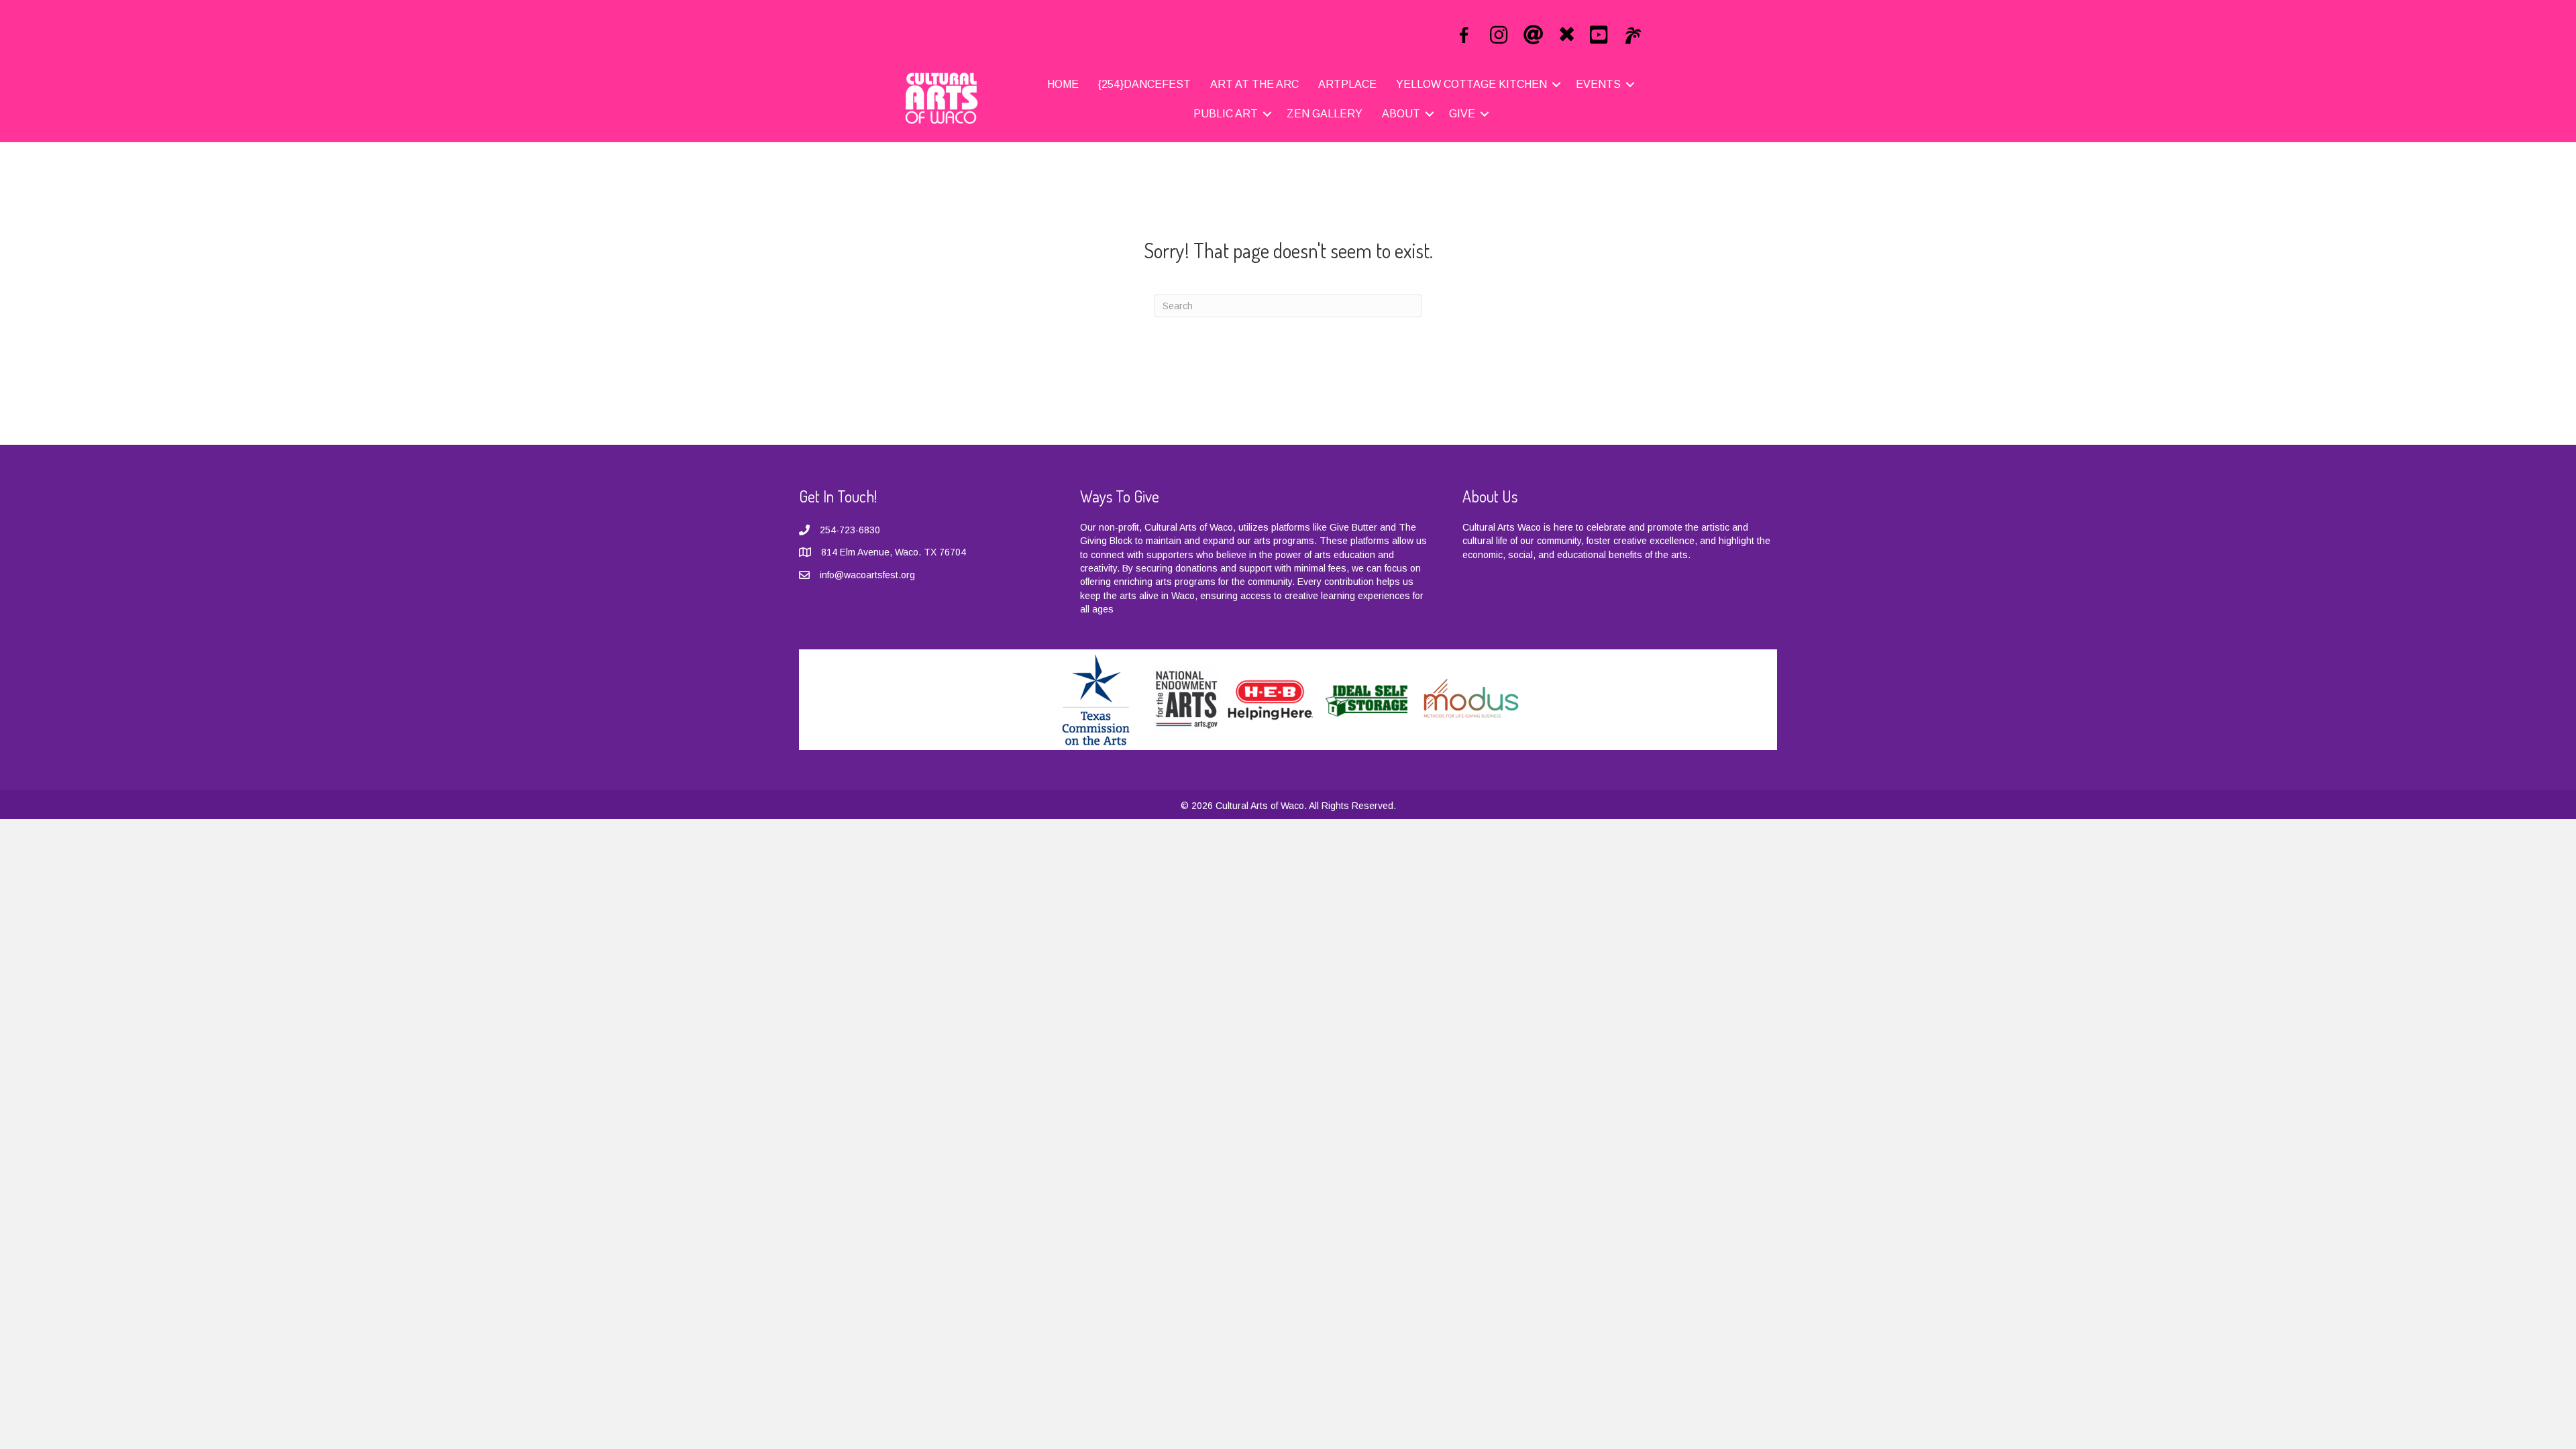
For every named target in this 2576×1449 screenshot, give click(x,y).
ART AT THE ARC (1254, 84)
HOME (1063, 84)
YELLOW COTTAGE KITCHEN (1471, 84)
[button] (1556, 85)
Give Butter (1353, 527)
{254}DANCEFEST (1144, 84)
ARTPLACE (1347, 84)
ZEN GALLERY (1325, 114)
